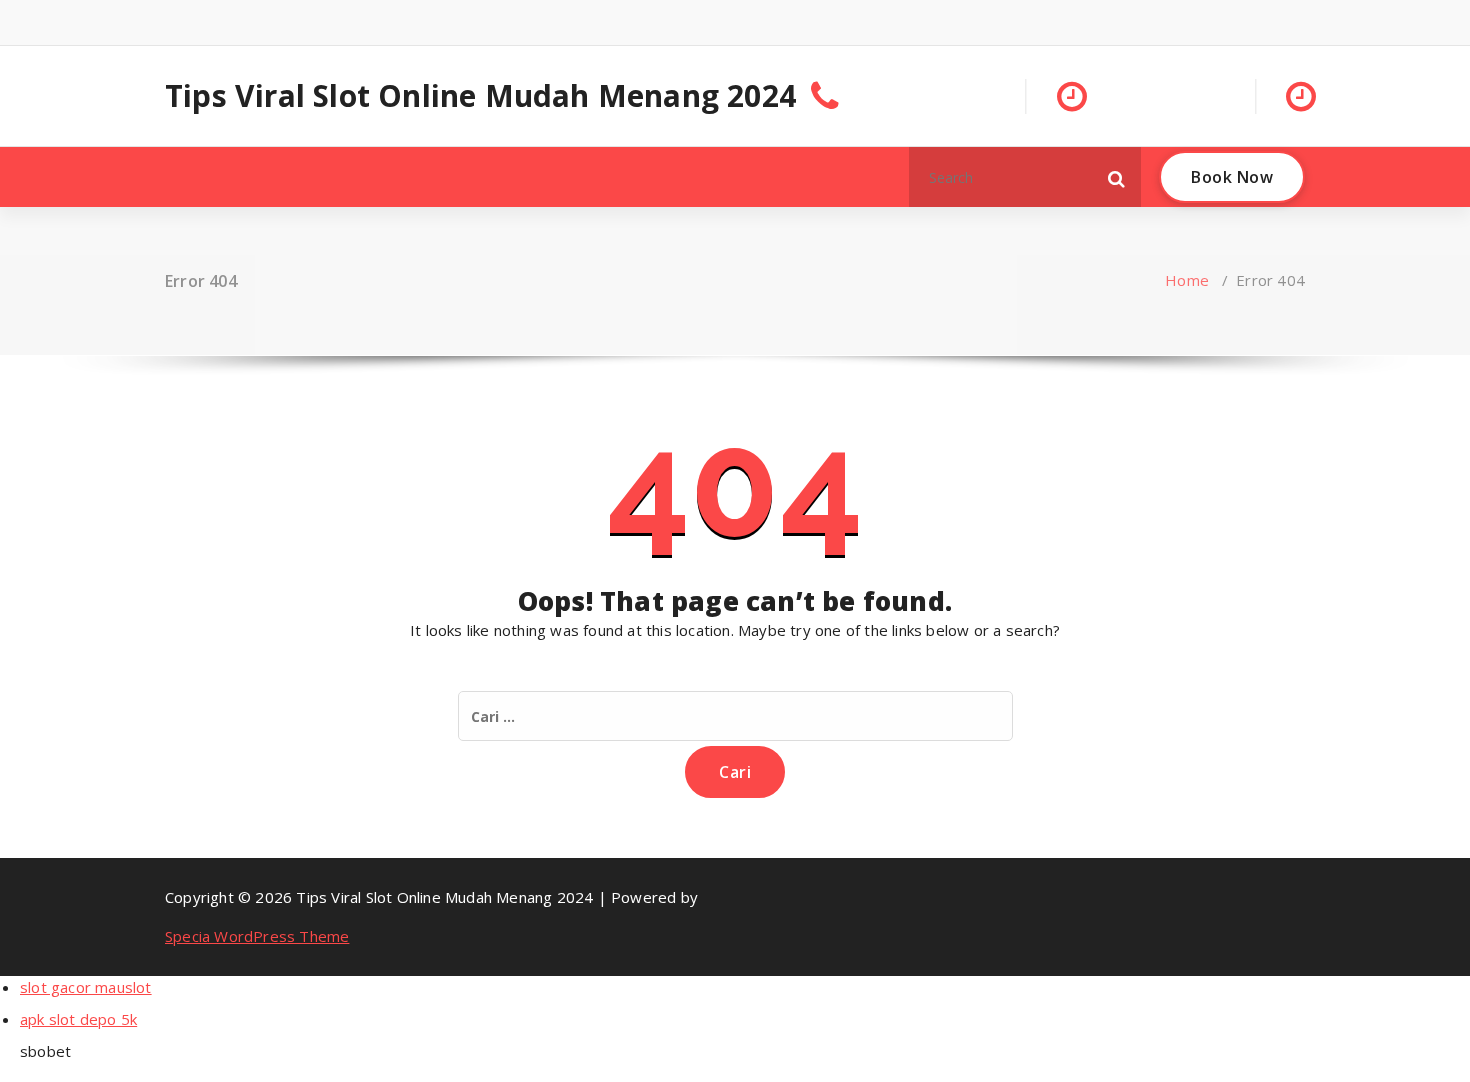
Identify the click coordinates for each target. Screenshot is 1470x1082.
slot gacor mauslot (86, 987)
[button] (1117, 177)
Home (1187, 280)
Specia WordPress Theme (257, 936)
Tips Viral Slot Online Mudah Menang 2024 (480, 96)
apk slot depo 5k (78, 1019)
